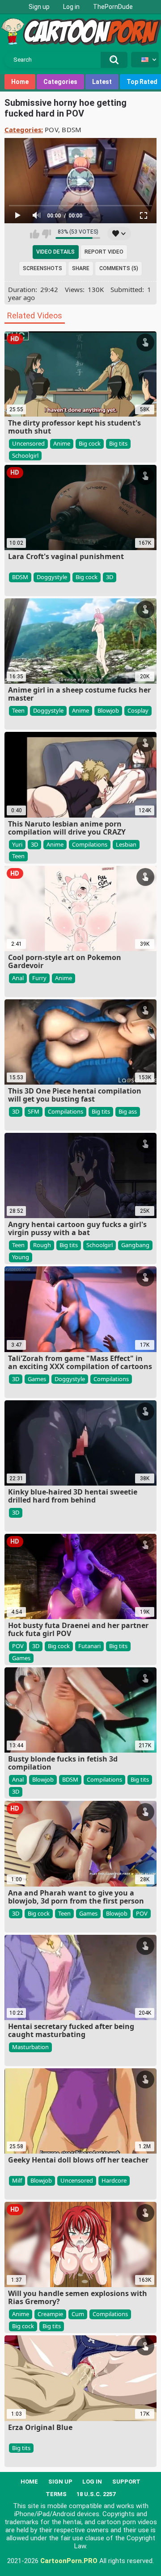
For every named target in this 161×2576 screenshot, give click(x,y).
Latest (102, 82)
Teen (18, 710)
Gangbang (135, 1245)
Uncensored (28, 443)
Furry (39, 978)
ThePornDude (113, 7)
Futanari (89, 1646)
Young (21, 1257)
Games (37, 1379)
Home (20, 82)
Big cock (90, 443)
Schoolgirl (25, 455)
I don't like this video (46, 234)
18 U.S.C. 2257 (96, 2494)
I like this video (35, 234)
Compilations (90, 844)
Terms (56, 2494)
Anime (62, 443)
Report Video (104, 252)
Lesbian (126, 844)
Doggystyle (52, 577)
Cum (78, 2314)
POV (51, 129)
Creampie (50, 2314)
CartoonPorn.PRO (69, 2561)
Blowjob (108, 710)
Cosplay (138, 710)
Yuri (17, 844)
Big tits (118, 443)
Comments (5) (119, 268)
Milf (17, 2180)
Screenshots (42, 268)
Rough (42, 1245)
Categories (60, 82)
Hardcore (114, 2180)
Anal (18, 978)
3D (110, 577)
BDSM (72, 129)
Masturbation (30, 2047)
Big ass (128, 1111)
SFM (34, 1111)
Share (81, 268)
